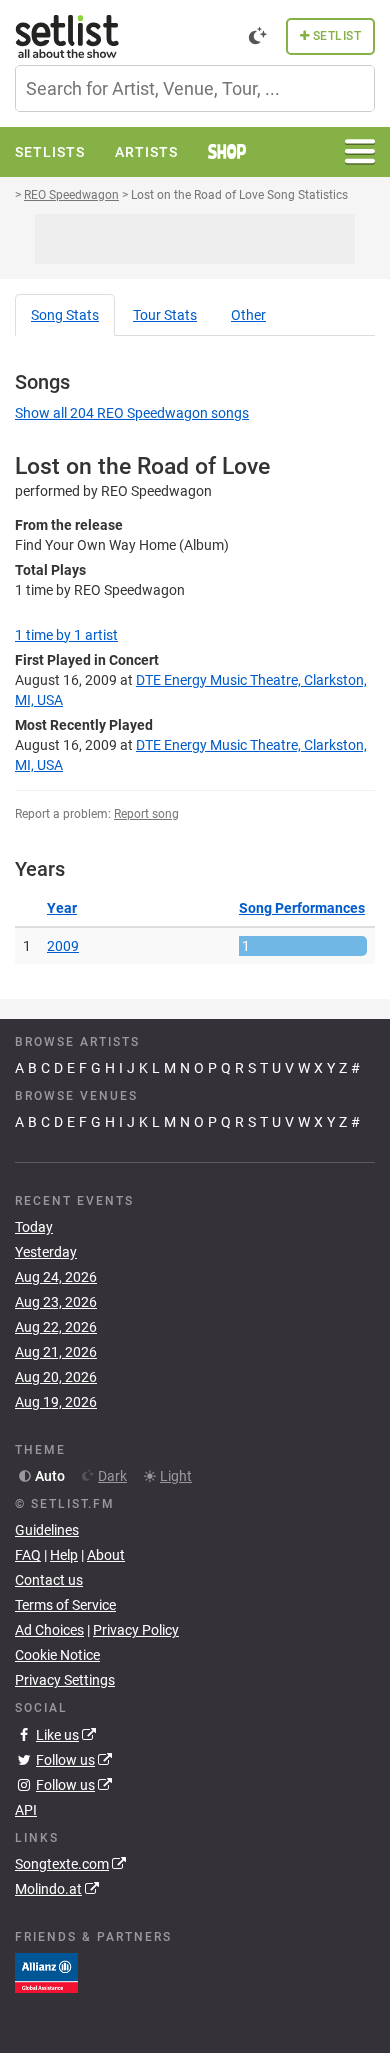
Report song (146, 814)
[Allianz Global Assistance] (46, 1972)
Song (65, 315)
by (66, 635)
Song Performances (302, 908)
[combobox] (195, 88)
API (26, 1810)
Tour (165, 315)
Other (248, 315)
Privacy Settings (65, 1680)
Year (62, 908)
